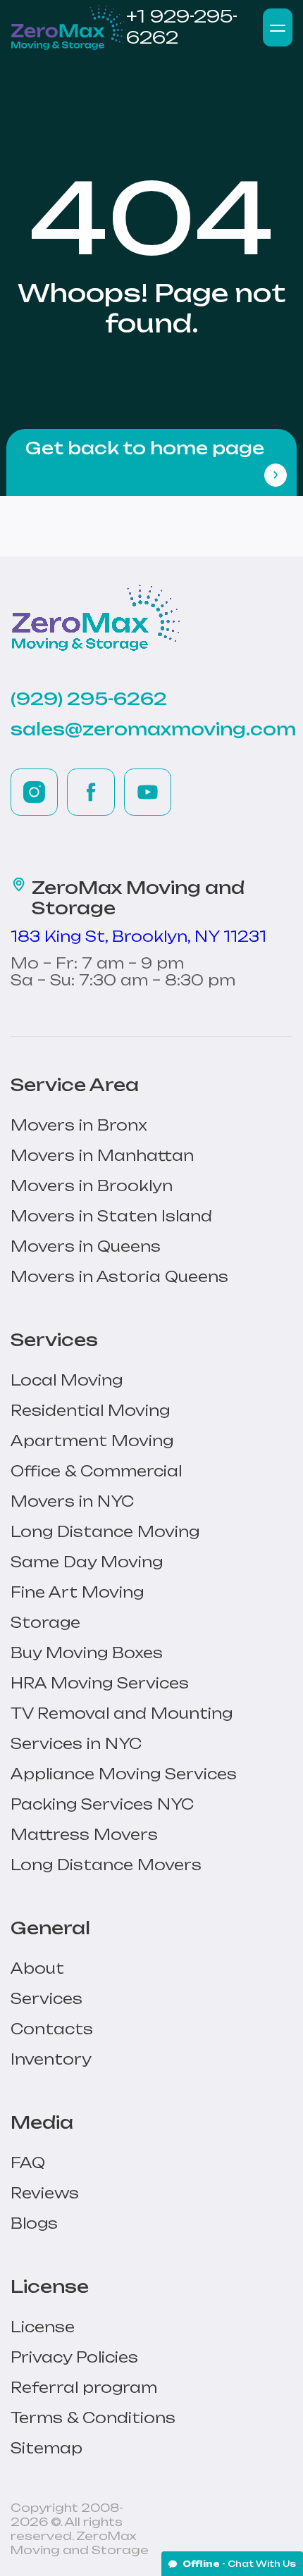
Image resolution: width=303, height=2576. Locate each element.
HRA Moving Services (100, 1683)
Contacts (52, 2029)
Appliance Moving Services (124, 1774)
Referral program (84, 2388)
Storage (45, 1623)
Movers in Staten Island (111, 1216)
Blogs (34, 2223)
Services (47, 1999)
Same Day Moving (87, 1562)
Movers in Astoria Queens (119, 1277)
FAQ (28, 2163)
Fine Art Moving (77, 1592)
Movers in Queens (86, 1246)
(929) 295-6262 (89, 699)
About (37, 1968)
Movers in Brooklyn (92, 1186)
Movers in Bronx (79, 1125)
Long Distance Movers (106, 1865)
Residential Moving (90, 1411)
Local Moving (67, 1380)
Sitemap (47, 2448)
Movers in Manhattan (102, 1156)
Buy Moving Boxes (87, 1653)
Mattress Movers (84, 1835)
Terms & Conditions (93, 2418)
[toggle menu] (278, 27)
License (43, 2327)
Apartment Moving (92, 1441)
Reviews (45, 2193)
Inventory (51, 2059)
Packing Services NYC (102, 1804)
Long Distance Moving (105, 1532)
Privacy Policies (74, 2357)
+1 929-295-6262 (182, 27)
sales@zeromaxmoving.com (153, 729)
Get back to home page (145, 448)
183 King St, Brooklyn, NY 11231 (138, 937)
